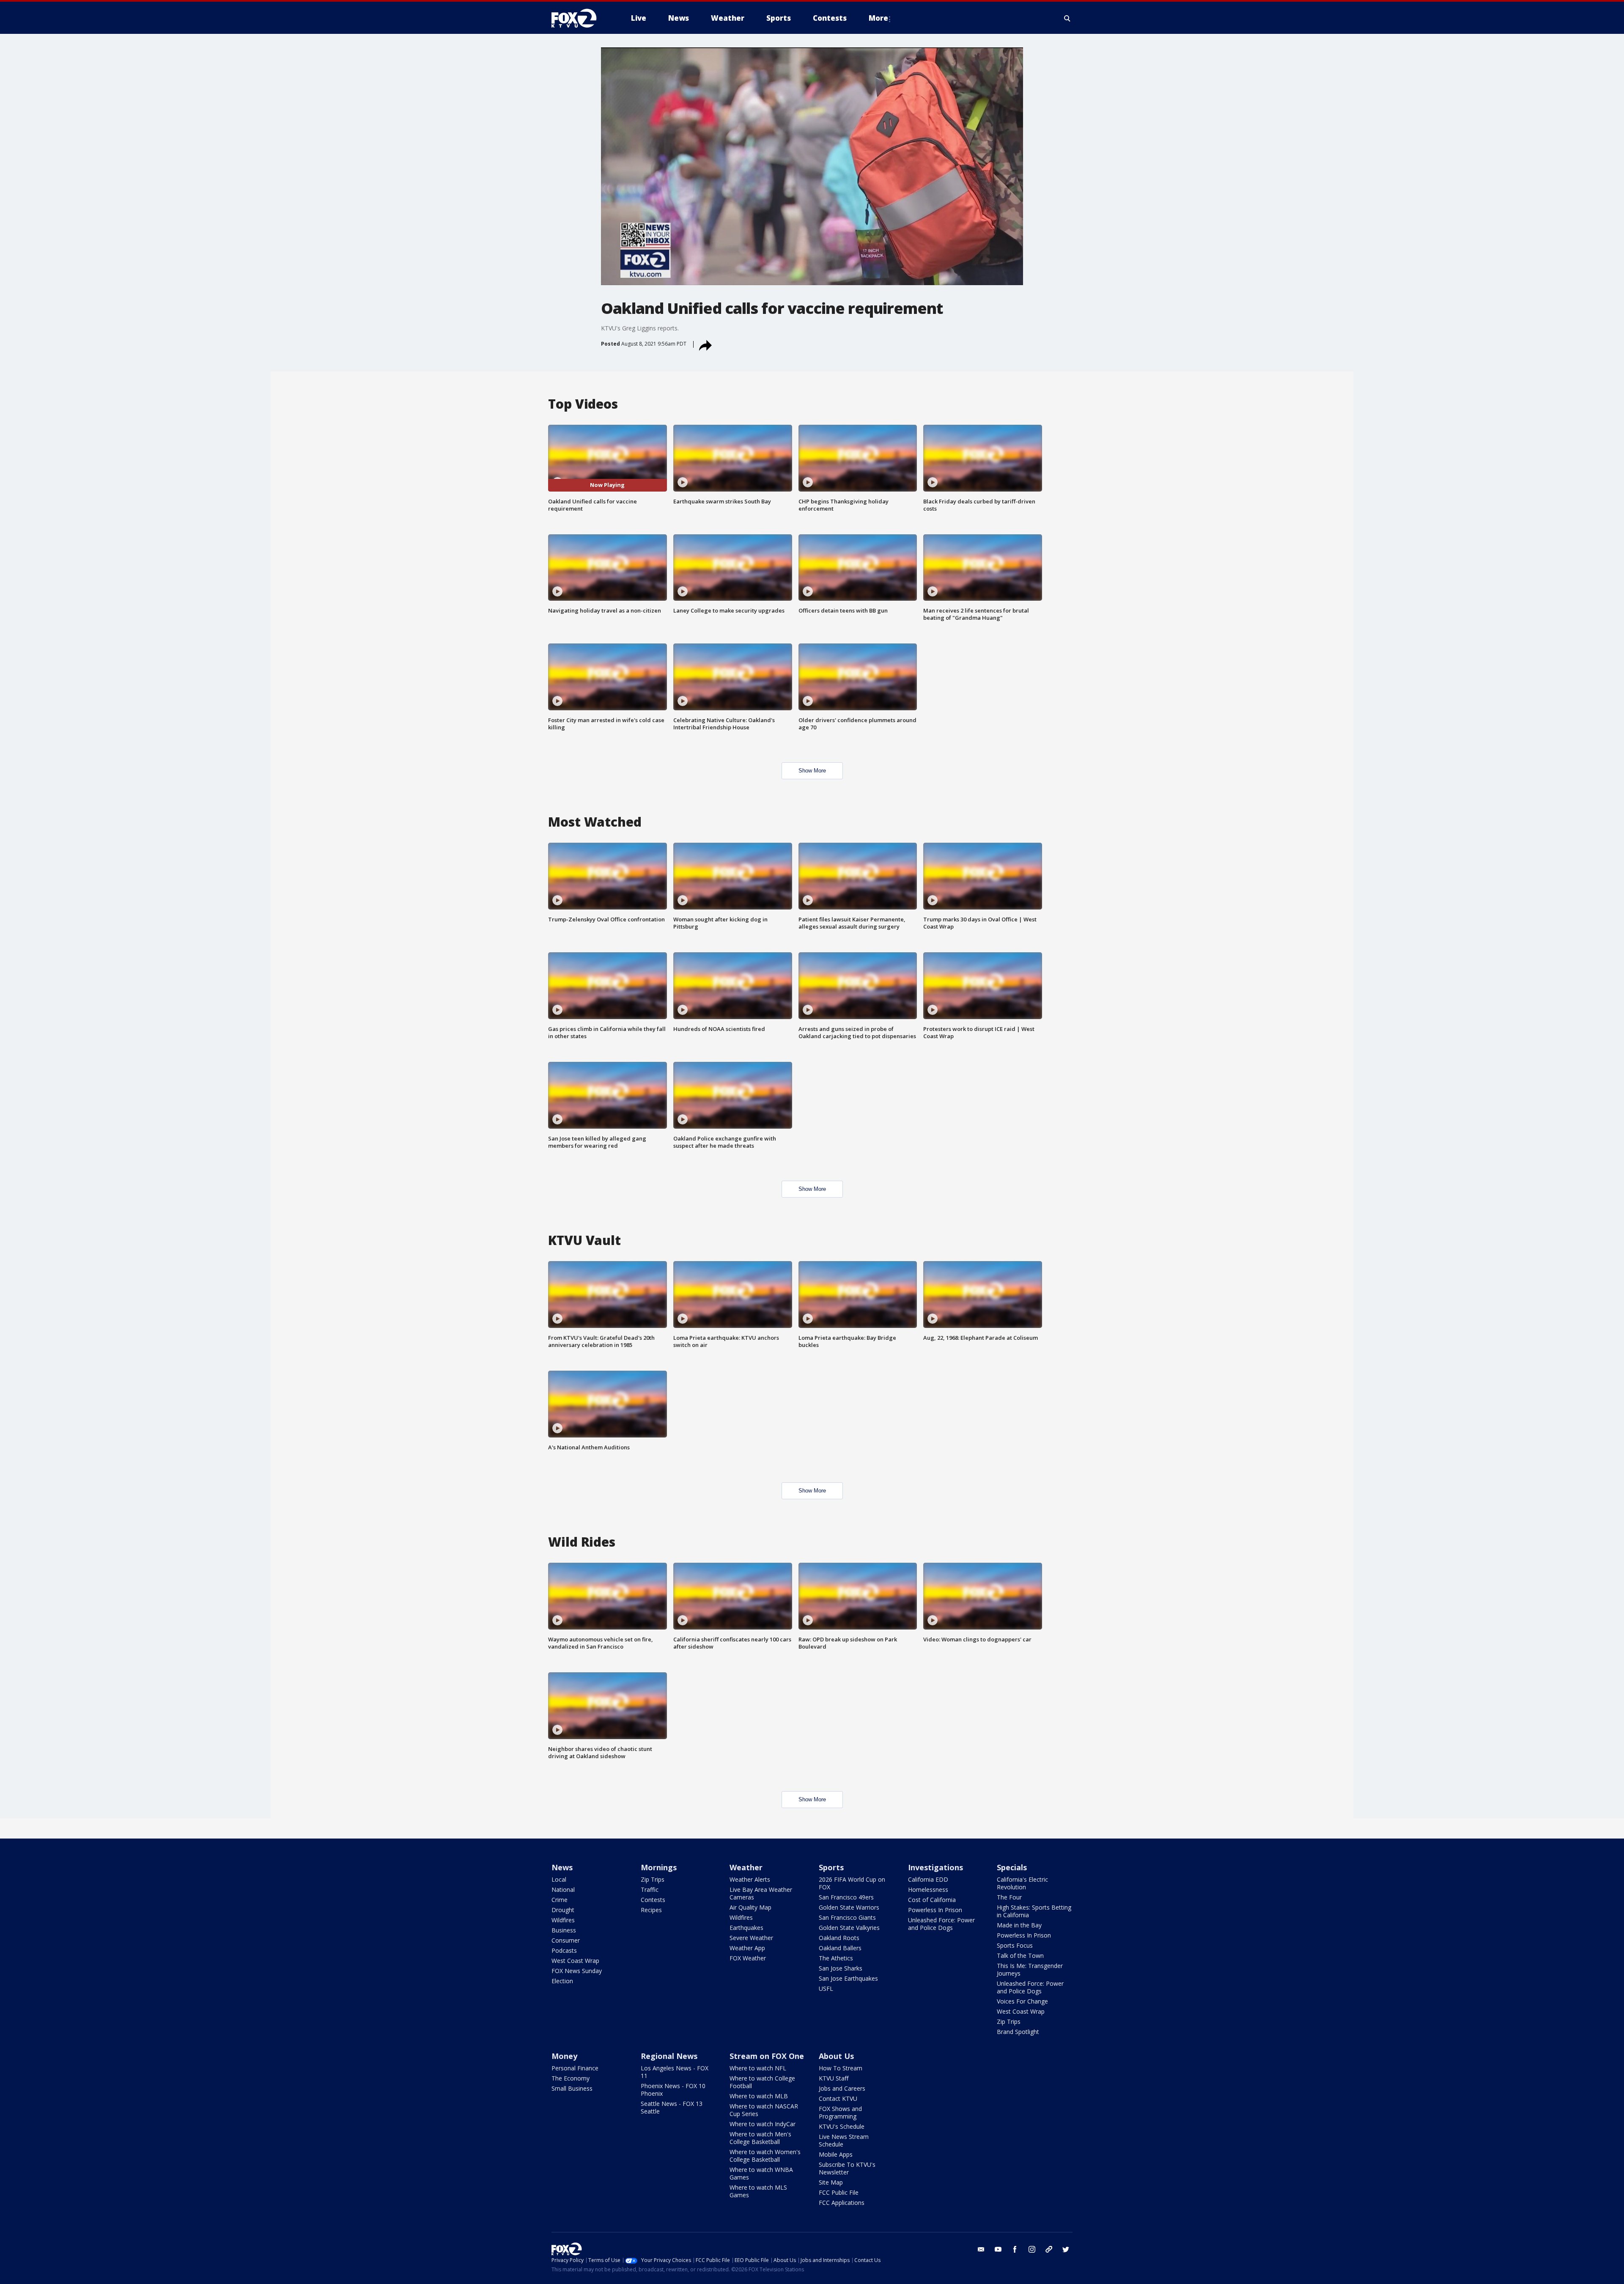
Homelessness (928, 1890)
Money (564, 2056)
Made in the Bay (1019, 1925)
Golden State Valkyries (849, 1928)
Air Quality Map (750, 1907)
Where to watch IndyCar (763, 2124)
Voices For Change (1022, 2001)
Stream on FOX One (767, 2056)
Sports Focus (1015, 1945)
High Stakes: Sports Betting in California (1034, 1911)
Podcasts (564, 1950)
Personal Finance (575, 2068)
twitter (1066, 2249)
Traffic (650, 1890)
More (878, 18)
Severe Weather (751, 1938)
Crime (560, 1900)
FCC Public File (839, 2192)
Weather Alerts (750, 1879)
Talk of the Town (1020, 1956)
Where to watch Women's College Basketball (765, 2156)
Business (564, 1930)
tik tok (1049, 2249)
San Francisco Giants (847, 1917)
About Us (836, 2056)
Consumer (566, 1940)
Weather (746, 1867)
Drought (563, 1910)
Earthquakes (746, 1928)
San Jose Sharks (841, 1968)
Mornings (659, 1867)
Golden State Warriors (849, 1907)
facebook (1015, 2249)
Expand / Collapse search (1067, 18)
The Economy (571, 2078)
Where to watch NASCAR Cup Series (764, 2110)
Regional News (669, 2056)
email (981, 2249)
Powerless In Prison (935, 1910)
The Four (1009, 1897)
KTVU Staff (834, 2078)
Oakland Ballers (840, 1948)
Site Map (831, 2182)
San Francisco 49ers (846, 1897)
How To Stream (841, 2068)
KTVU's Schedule (842, 2126)
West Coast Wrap (575, 1961)
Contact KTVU (838, 2098)
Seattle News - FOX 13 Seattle (672, 2107)
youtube (998, 2249)
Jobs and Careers (842, 2088)
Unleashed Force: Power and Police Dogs (941, 1924)
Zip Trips (653, 1879)
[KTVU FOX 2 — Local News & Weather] (579, 18)
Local (559, 1879)
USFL (826, 1989)
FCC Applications (842, 2203)
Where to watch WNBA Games (761, 2173)
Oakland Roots (839, 1938)
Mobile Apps (836, 2154)
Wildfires (563, 1920)
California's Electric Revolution (1022, 1883)
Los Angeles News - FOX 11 (675, 2072)
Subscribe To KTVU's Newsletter (847, 2168)
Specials (1012, 1867)
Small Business (572, 2088)
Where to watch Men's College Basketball (760, 2138)
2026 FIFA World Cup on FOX (852, 1883)
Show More (812, 771)
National (563, 1890)
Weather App (747, 1948)
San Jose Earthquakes (848, 1978)
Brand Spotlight (1018, 2032)
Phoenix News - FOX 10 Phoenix (673, 2090)
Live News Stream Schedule (844, 2140)
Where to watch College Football (762, 2082)
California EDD (928, 1879)
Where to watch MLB (759, 2096)
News (562, 1867)
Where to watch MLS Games (758, 2191)
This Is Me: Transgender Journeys (1030, 1969)
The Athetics (836, 1958)
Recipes (651, 1910)
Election (562, 1981)
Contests (653, 1900)
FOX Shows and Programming (840, 2112)
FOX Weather (748, 1958)
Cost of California (932, 1900)
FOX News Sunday (577, 1971)
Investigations (935, 1867)
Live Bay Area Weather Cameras (761, 1893)
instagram (1032, 2249)
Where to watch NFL (758, 2068)
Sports (831, 1867)
